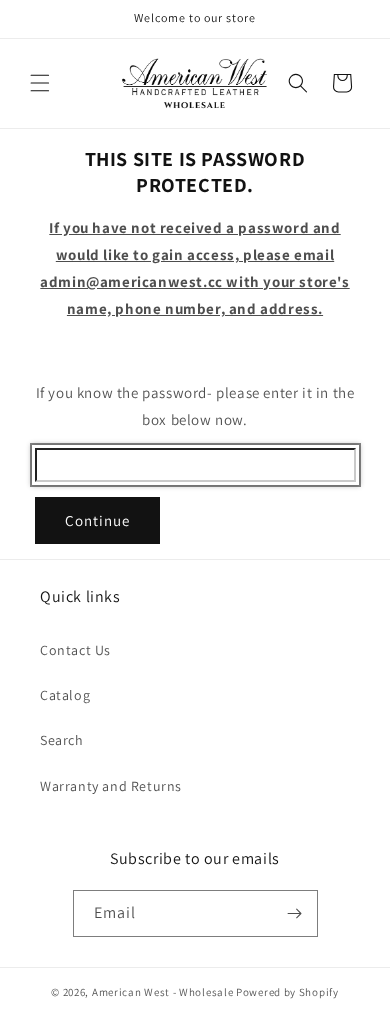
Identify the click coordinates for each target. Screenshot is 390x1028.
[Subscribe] (295, 913)
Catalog (65, 695)
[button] (40, 83)
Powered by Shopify (287, 992)
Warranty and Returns (111, 786)
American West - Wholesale (163, 992)
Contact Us (75, 650)
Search (62, 740)
